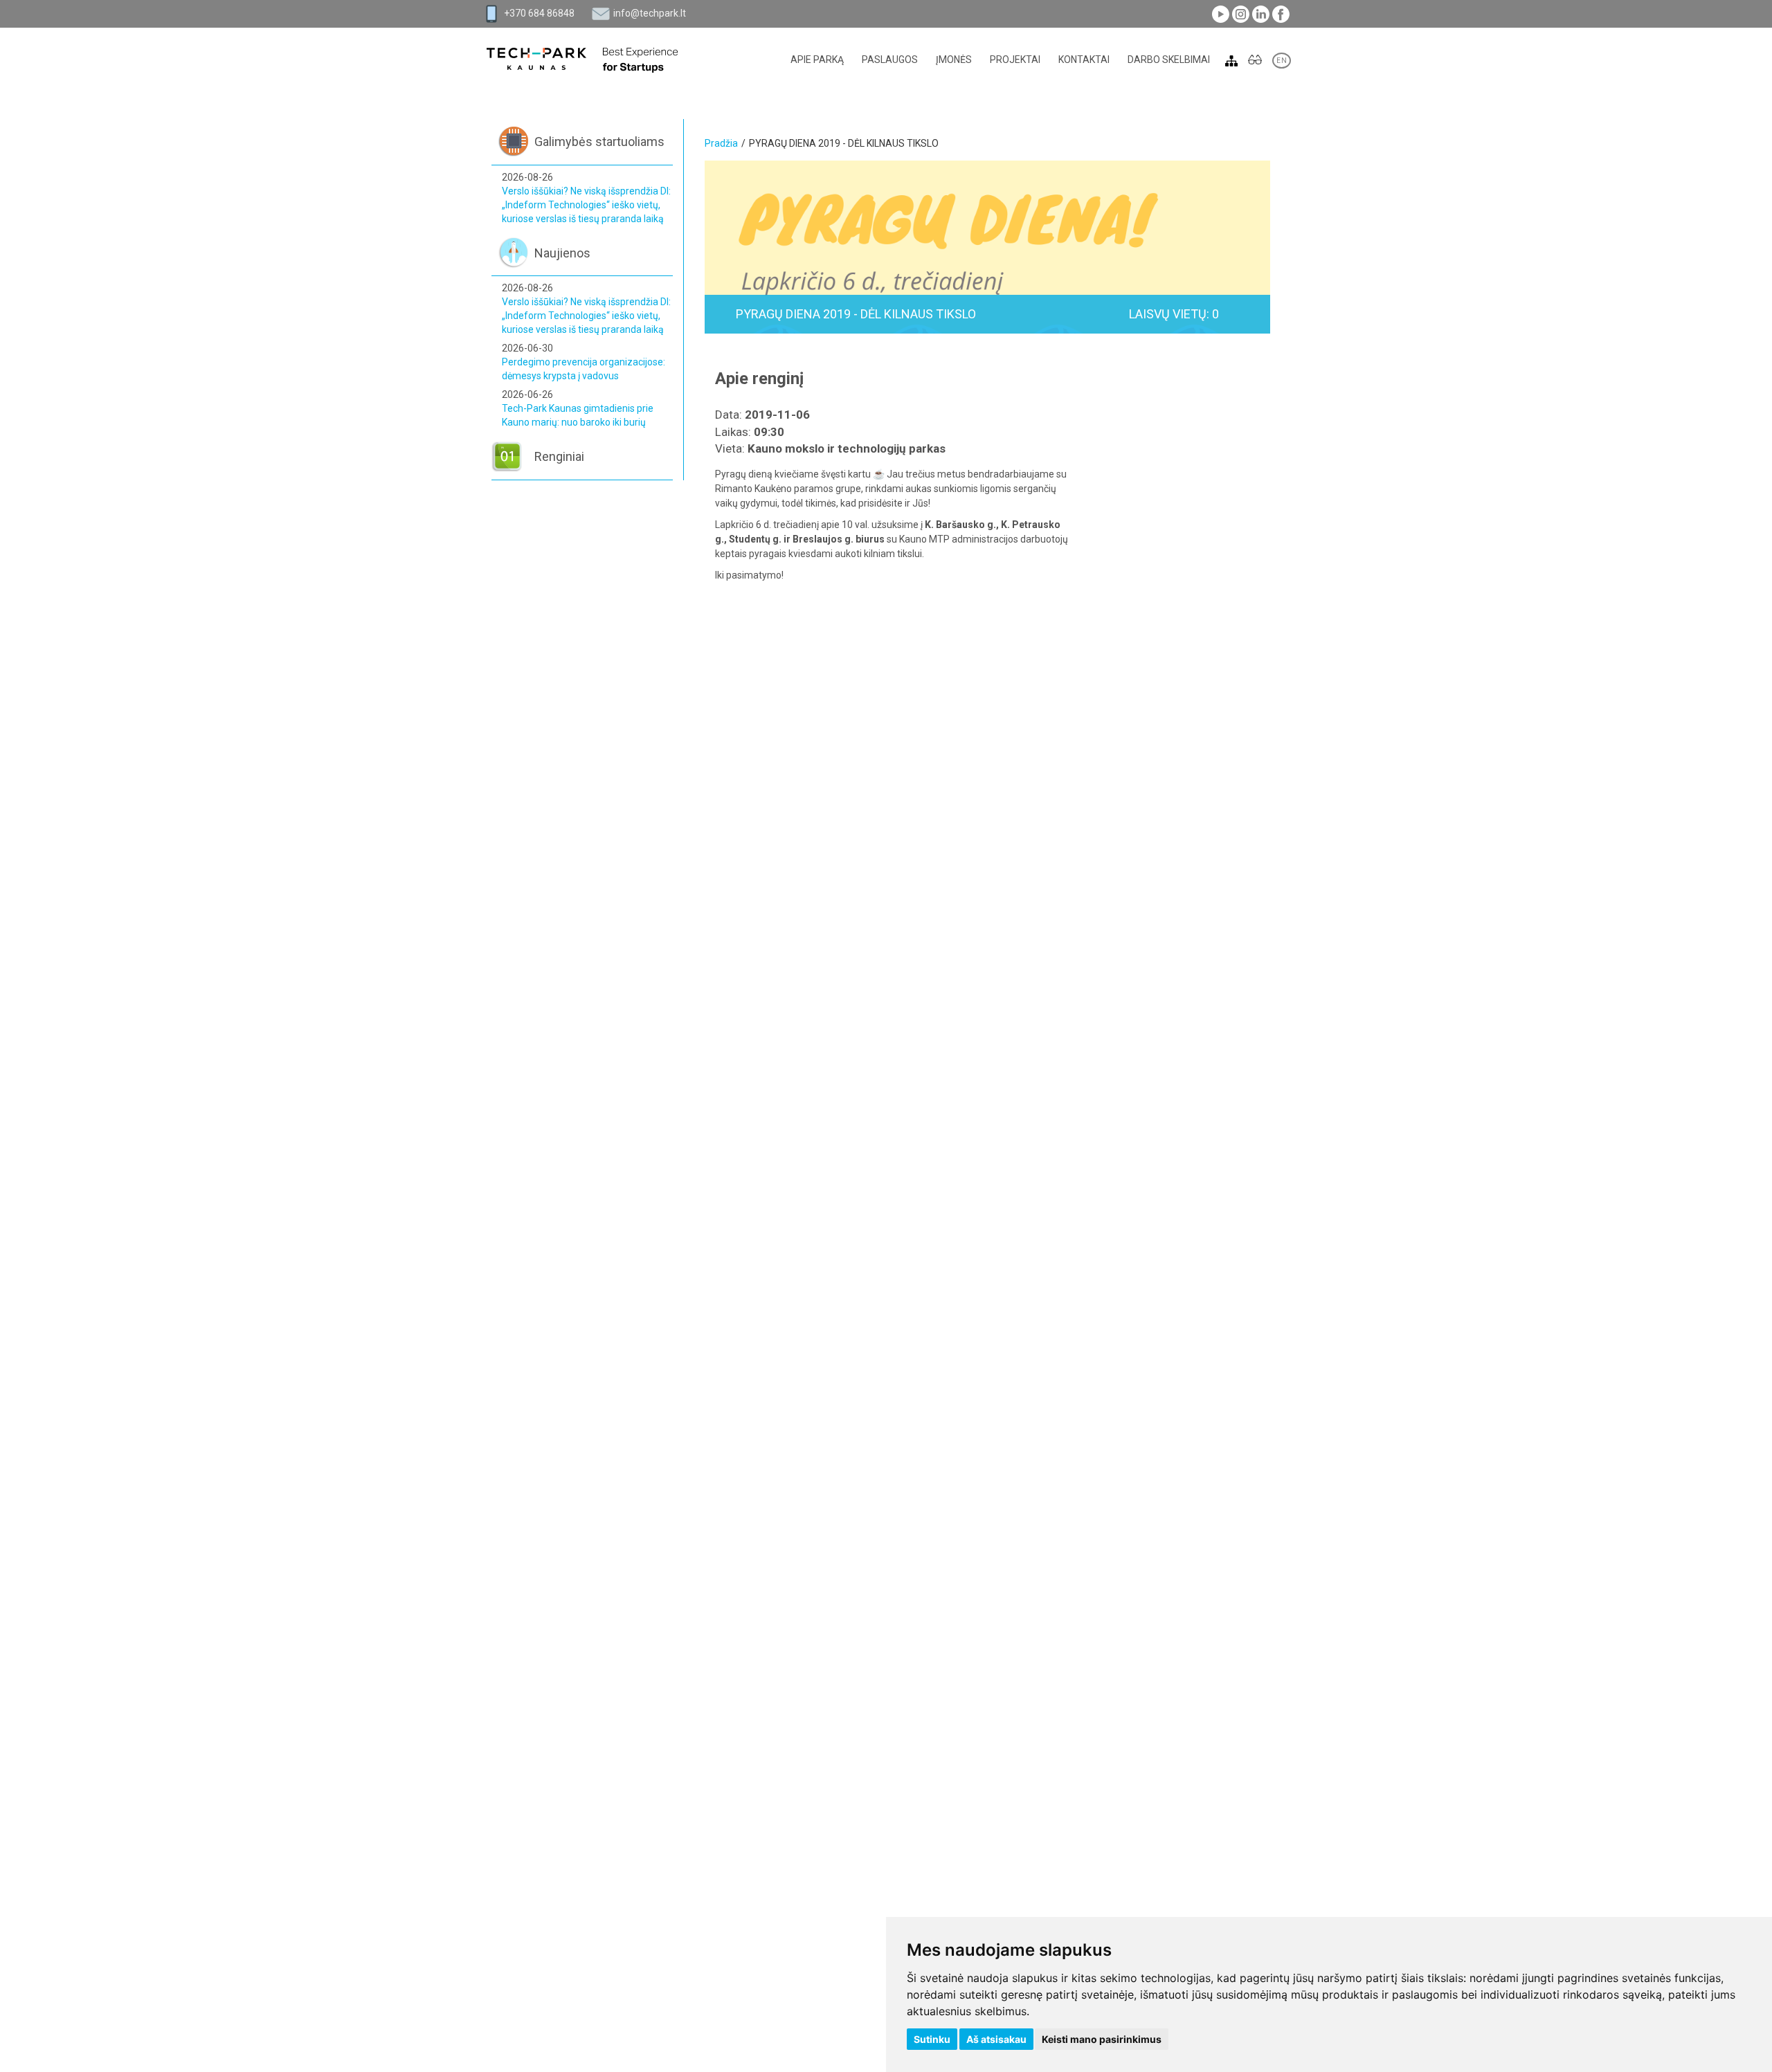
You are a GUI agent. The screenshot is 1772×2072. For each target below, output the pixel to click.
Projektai (1015, 60)
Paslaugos (890, 60)
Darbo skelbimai (1169, 60)
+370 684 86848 (539, 13)
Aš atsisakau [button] (996, 2039)
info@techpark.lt (650, 13)
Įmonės (954, 60)
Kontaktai (1084, 60)
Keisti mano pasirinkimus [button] (1102, 2039)
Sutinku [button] (932, 2039)
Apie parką (817, 60)
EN (1282, 61)
